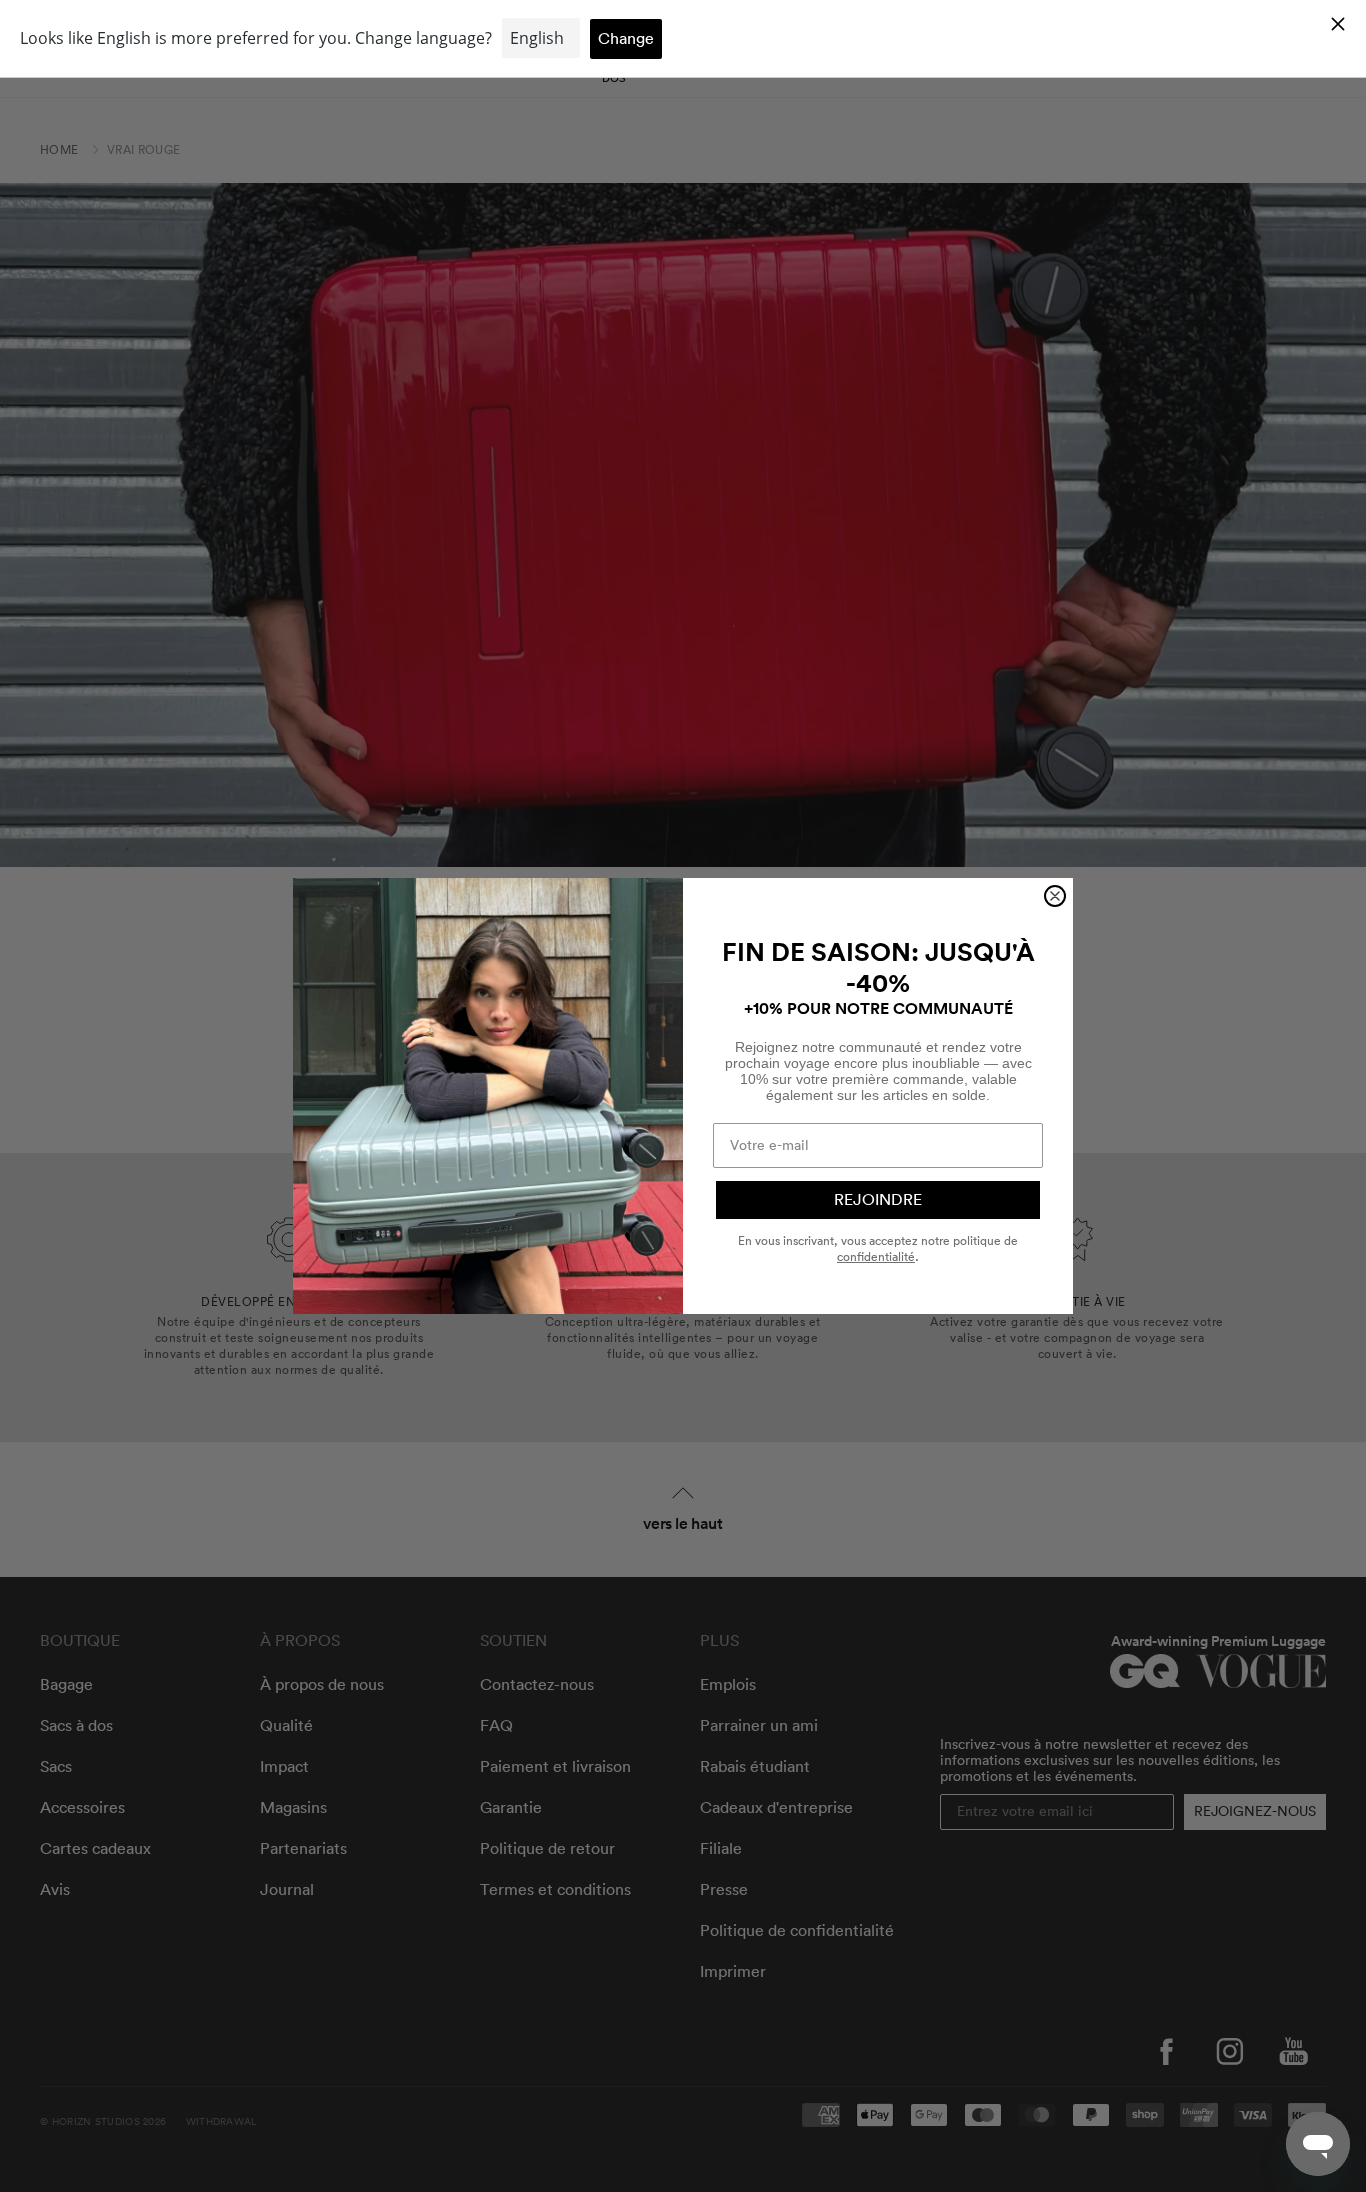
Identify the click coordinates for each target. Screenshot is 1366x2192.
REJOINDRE (878, 1200)
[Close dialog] (1055, 896)
